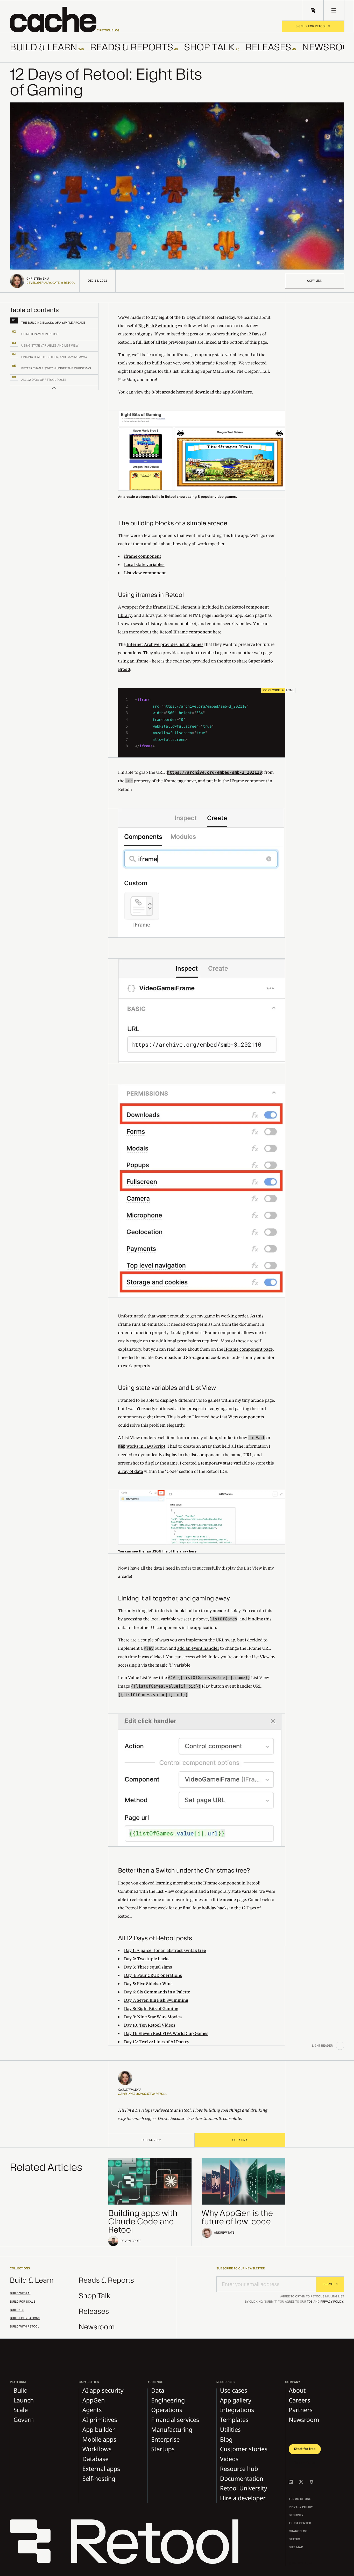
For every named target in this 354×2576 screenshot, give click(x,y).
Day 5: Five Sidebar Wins (148, 1983)
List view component (145, 573)
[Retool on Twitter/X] (301, 2482)
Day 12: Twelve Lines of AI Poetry (157, 2042)
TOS (310, 2302)
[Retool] (128, 2543)
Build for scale (23, 2302)
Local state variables (144, 564)
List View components (242, 1417)
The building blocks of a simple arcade (173, 523)
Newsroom (97, 2327)
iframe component (143, 556)
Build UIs (17, 2310)
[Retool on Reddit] (311, 2482)
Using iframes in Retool (151, 595)
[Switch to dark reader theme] (340, 2046)
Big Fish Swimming (158, 325)
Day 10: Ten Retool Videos (150, 2025)
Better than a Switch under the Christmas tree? (184, 1871)
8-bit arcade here (168, 392)
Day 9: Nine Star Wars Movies (153, 2017)
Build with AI (20, 2294)
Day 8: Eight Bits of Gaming (151, 2008)
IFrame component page (249, 1349)
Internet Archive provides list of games (165, 644)
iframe (160, 607)
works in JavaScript (146, 1446)
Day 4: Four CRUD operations (153, 1975)
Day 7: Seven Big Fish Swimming (156, 2000)
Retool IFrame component (186, 632)
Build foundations (25, 2318)
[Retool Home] (313, 10)
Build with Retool (24, 2327)
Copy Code (272, 690)
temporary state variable (225, 1463)
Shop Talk (95, 2296)
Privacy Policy (332, 2302)
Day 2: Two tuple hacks (147, 1959)
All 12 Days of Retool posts (155, 1938)
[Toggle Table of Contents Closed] (54, 388)
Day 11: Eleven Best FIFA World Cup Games (166, 2033)
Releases (94, 2312)
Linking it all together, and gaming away (174, 1598)
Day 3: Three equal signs (148, 1967)
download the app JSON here (223, 392)
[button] (65, 19)
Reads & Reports (107, 2280)
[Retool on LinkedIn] (291, 2482)
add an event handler (198, 1648)
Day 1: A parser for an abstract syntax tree (165, 1950)
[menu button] (334, 10)
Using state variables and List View (167, 1388)
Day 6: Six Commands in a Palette (157, 1992)
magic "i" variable (173, 1665)
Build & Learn (32, 2280)
